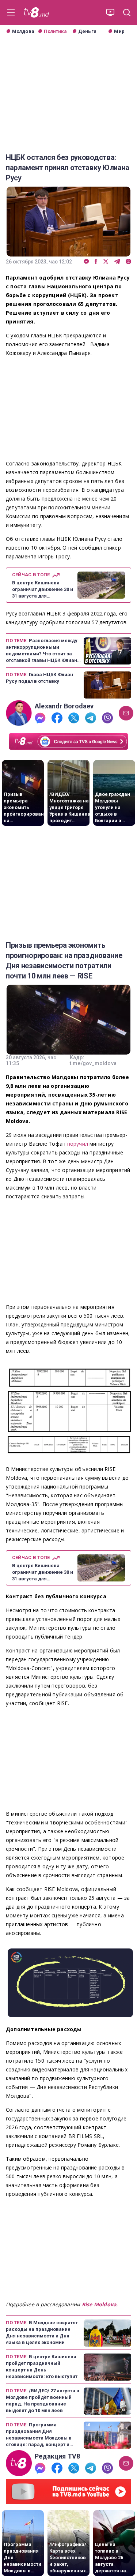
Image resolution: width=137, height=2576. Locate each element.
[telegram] (117, 262)
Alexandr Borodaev (64, 706)
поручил (79, 1144)
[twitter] (106, 262)
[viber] (128, 262)
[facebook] (96, 262)
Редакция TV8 (58, 2456)
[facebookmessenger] (86, 262)
